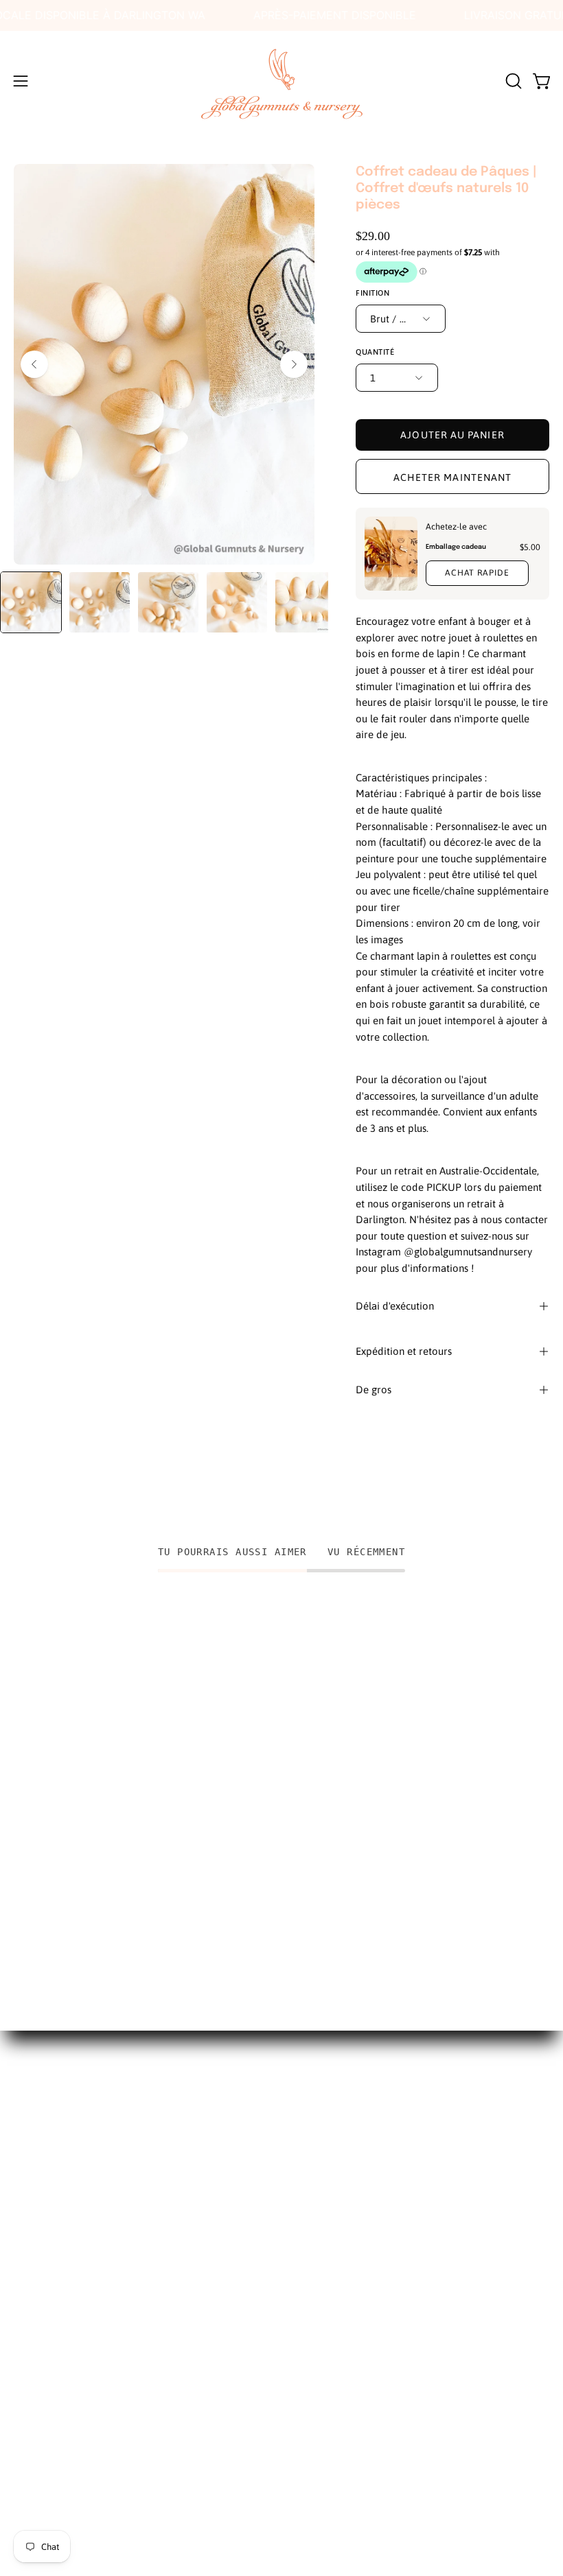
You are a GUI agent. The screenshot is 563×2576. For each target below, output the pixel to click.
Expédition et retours (404, 1351)
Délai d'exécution (395, 1306)
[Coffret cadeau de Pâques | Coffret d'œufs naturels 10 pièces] (31, 602)
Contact (34, 2214)
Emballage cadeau (456, 547)
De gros (374, 1390)
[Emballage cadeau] (391, 554)
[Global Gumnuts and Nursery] (281, 81)
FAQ (24, 2191)
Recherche (40, 2096)
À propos (37, 2120)
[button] (512, 81)
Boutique (37, 2143)
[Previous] (34, 364)
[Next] (294, 364)
